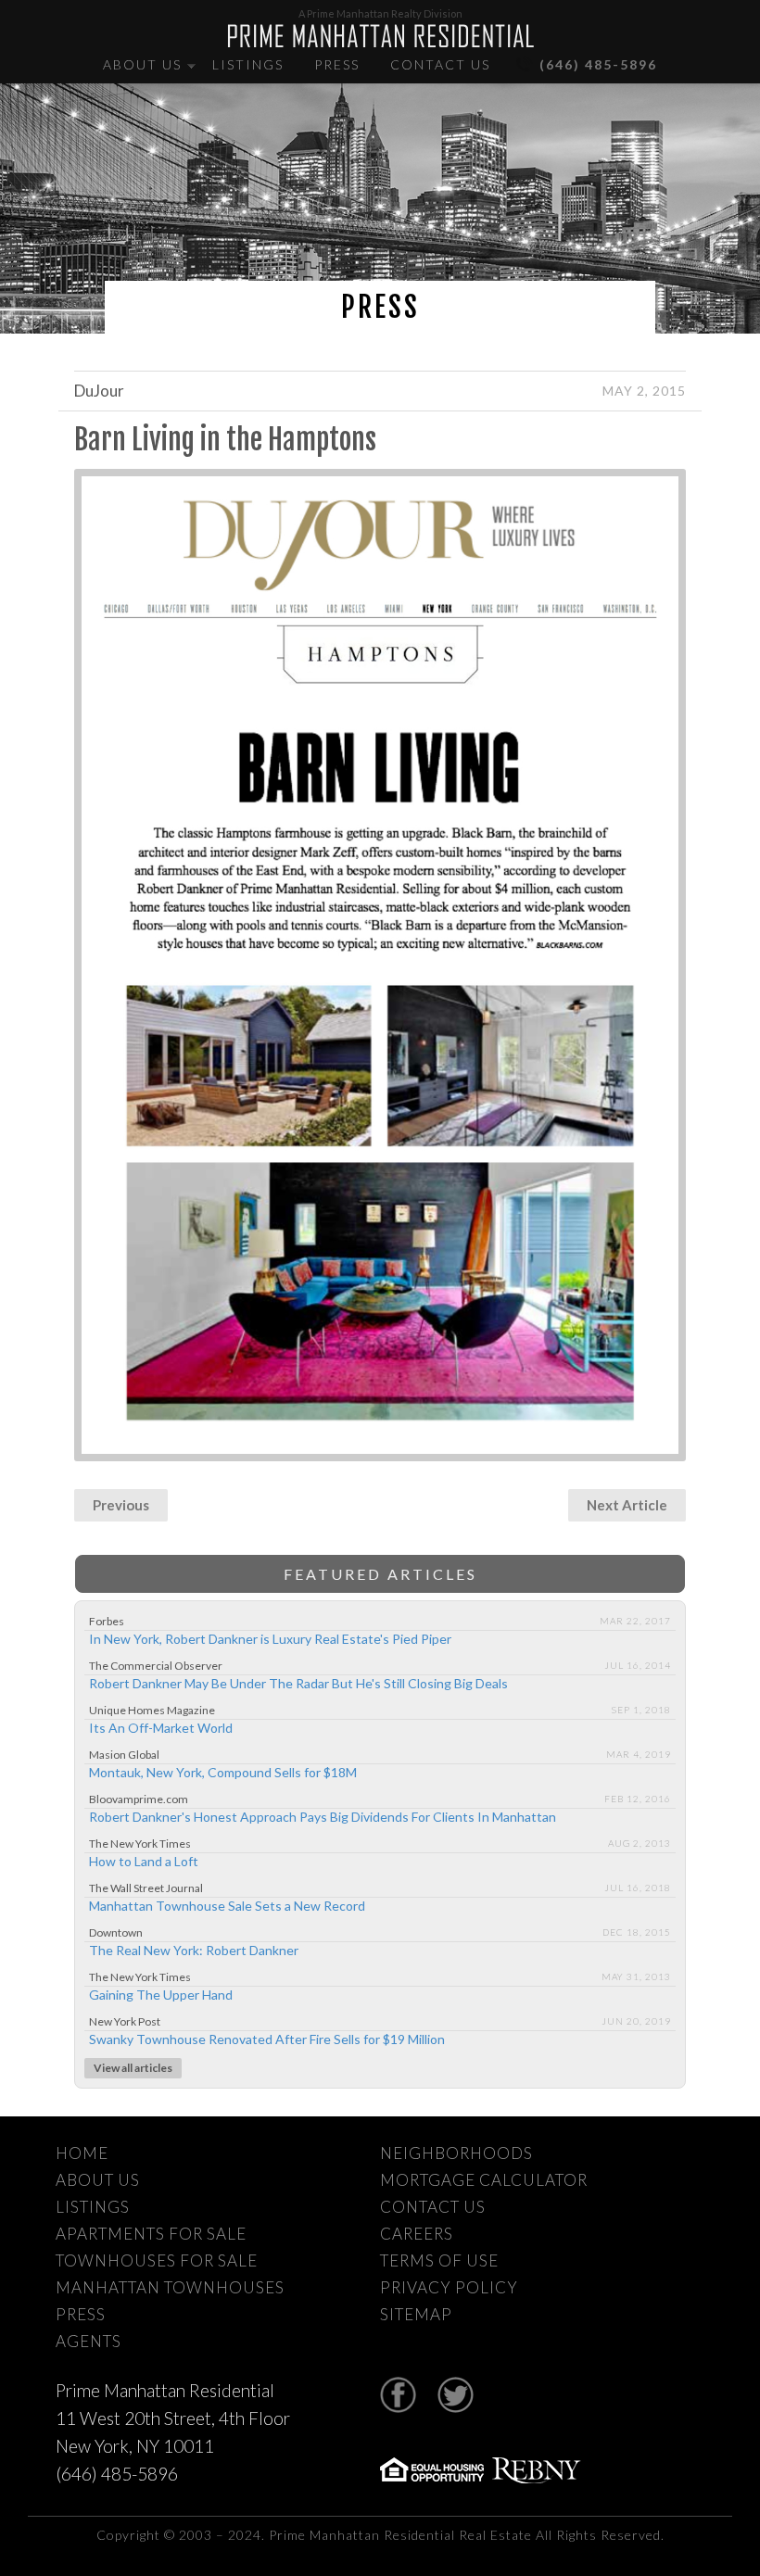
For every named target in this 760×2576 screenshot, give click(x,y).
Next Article (627, 1505)
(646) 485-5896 (598, 64)
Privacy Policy (449, 2287)
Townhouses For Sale (157, 2260)
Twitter (456, 2395)
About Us (142, 64)
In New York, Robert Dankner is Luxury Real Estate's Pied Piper (270, 1639)
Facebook (398, 2395)
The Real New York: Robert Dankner (194, 1950)
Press (337, 64)
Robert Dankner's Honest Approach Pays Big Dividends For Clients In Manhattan (323, 1817)
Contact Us (440, 64)
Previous (121, 1505)
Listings (248, 64)
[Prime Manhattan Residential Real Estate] (380, 36)
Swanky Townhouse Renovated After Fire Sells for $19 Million (267, 2039)
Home (82, 2153)
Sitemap (416, 2314)
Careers (417, 2234)
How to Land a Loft (144, 1861)
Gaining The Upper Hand (161, 1995)
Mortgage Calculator (484, 2180)
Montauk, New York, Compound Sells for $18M (223, 1772)
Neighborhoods (456, 2153)
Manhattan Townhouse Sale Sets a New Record (227, 1906)
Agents (89, 2341)
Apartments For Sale (151, 2234)
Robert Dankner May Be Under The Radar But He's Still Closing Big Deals (298, 1683)
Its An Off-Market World (161, 1728)
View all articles (133, 2068)
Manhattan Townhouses (170, 2287)
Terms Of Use (439, 2260)
